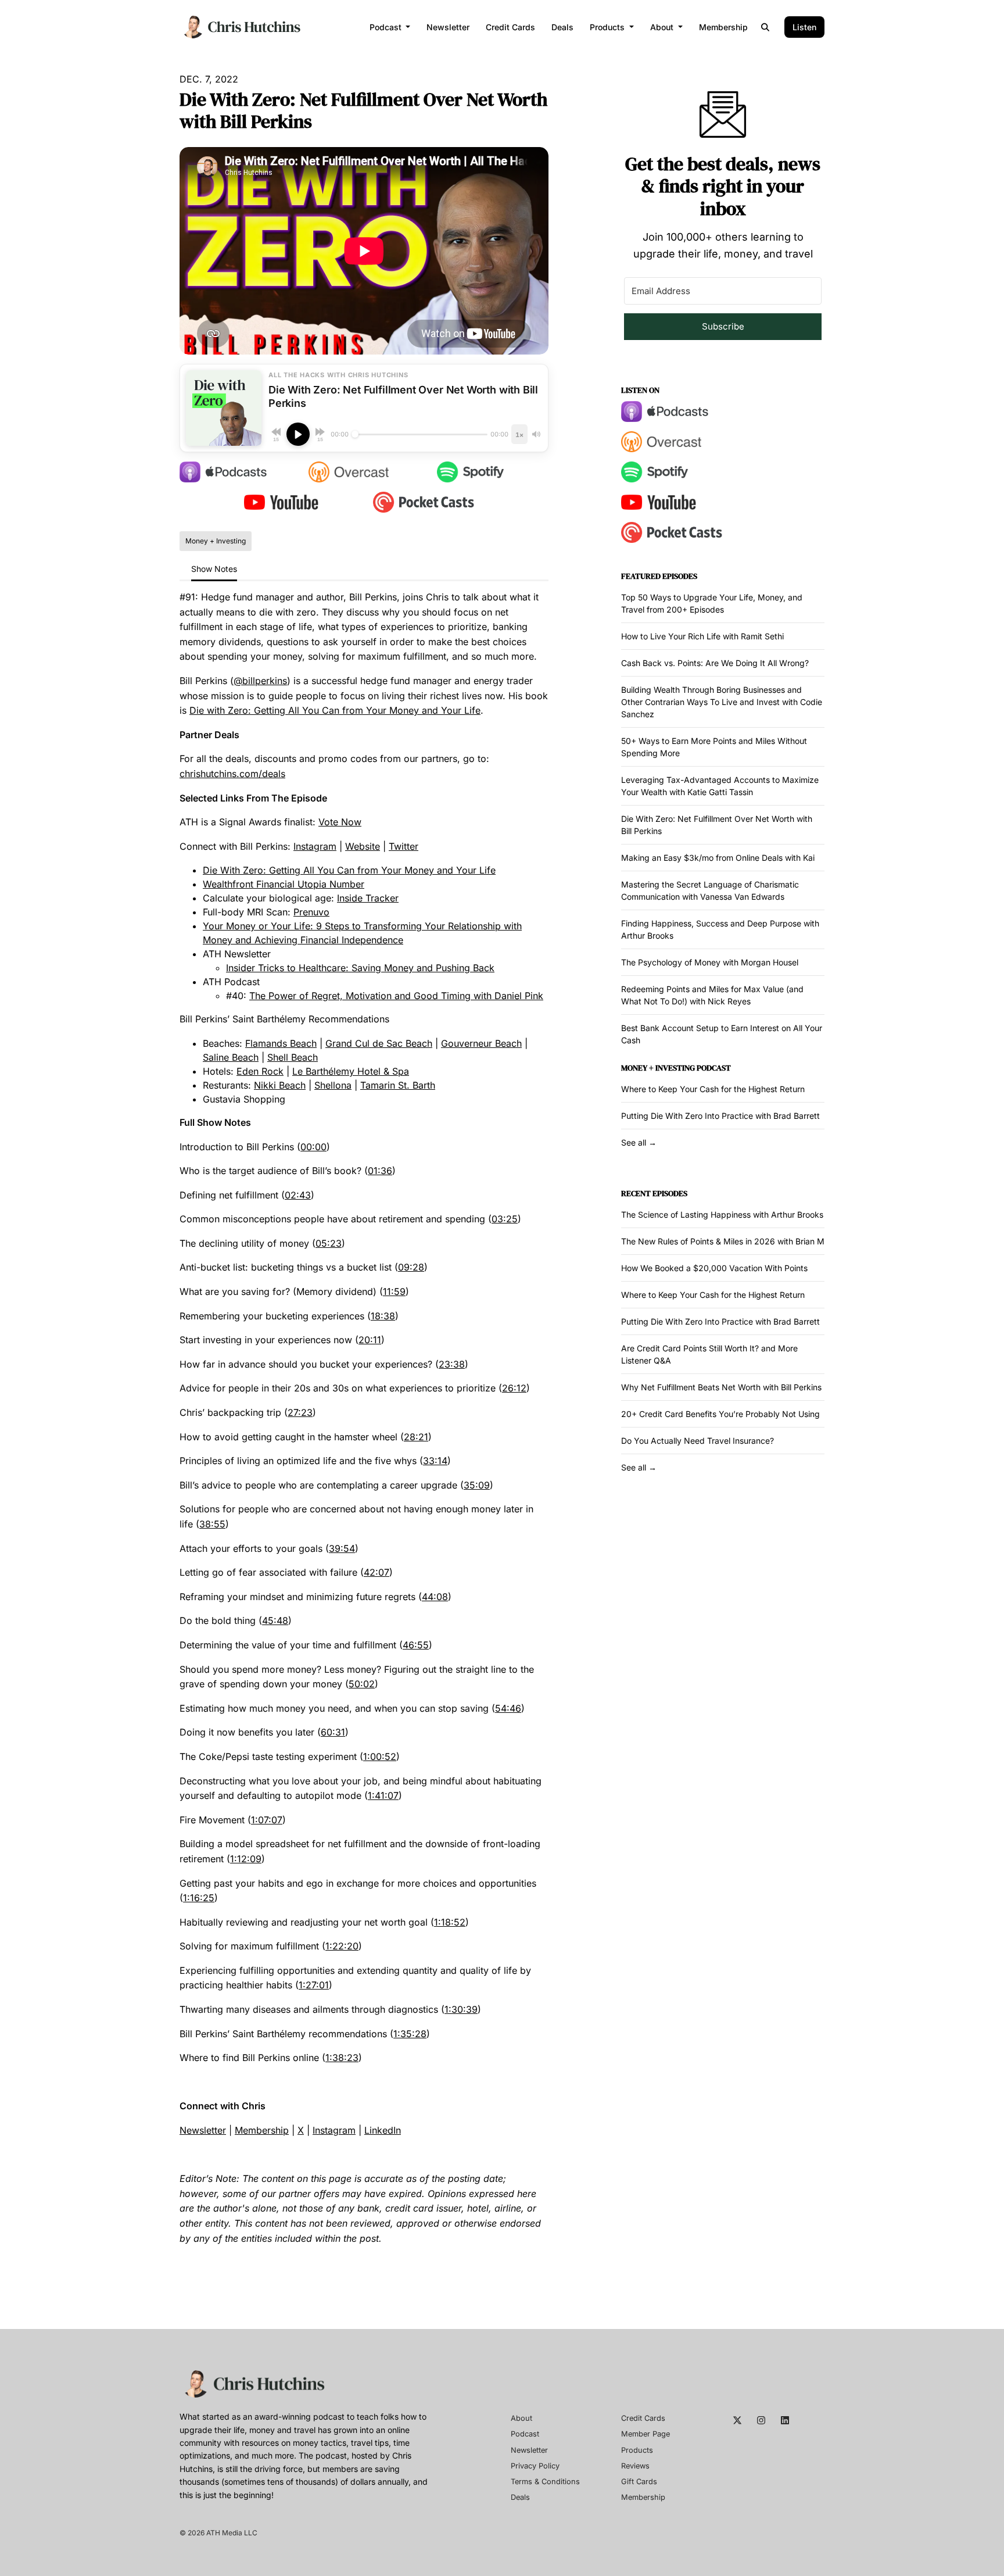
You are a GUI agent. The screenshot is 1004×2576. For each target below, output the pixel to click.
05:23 (329, 1243)
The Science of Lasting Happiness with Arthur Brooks (722, 1214)
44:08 (435, 1597)
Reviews (635, 2466)
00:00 (313, 1147)
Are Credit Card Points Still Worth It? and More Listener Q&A (709, 1354)
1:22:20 (342, 1946)
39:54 (342, 1548)
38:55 (212, 1524)
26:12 (514, 1388)
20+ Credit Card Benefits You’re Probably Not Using (720, 1414)
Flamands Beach (281, 1043)
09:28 (411, 1267)
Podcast (387, 27)
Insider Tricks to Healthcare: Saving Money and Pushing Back (360, 968)
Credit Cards (510, 27)
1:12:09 (246, 1859)
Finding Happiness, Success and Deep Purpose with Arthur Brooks (720, 929)
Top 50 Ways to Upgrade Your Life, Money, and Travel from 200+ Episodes (712, 603)
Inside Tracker (368, 898)
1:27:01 (314, 1985)
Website (363, 846)
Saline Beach (231, 1057)
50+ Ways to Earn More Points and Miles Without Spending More (714, 747)
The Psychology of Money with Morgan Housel (710, 962)
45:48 (275, 1620)
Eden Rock (260, 1071)
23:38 (452, 1364)
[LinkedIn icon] (785, 2420)
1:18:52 (450, 1922)
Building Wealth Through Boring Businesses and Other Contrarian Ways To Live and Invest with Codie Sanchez (722, 702)
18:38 (383, 1316)
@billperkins (260, 681)
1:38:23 (342, 2058)
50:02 (362, 1684)
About (663, 27)
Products (608, 27)
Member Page (646, 2434)
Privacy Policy (535, 2466)
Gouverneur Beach (481, 1043)
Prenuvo (311, 912)
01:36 (380, 1171)
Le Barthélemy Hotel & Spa (351, 1071)
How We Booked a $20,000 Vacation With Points (714, 1268)
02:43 (298, 1195)
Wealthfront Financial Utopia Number (284, 884)
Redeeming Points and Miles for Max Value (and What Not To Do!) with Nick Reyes (712, 995)
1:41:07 (383, 1795)
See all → (639, 1142)
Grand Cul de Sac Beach (379, 1043)
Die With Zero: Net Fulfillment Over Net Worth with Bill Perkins (717, 825)
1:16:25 (199, 1898)
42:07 (376, 1572)
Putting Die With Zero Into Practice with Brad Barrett (720, 1116)
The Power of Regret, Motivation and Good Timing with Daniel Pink (396, 996)
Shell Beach (293, 1057)
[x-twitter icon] (737, 2420)
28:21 (416, 1437)
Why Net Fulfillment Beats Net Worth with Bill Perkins (721, 1387)
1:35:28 (410, 2034)
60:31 (333, 1732)
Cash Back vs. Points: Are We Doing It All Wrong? (715, 663)
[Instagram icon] (761, 2420)
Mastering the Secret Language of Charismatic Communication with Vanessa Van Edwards (710, 890)
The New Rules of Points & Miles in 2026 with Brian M (723, 1241)
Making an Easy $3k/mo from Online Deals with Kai (718, 858)
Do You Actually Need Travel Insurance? (698, 1441)
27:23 (300, 1412)
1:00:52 (380, 1756)
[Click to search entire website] (766, 27)
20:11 (370, 1340)
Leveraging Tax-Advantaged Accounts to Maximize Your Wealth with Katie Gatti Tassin (720, 786)
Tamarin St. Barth (398, 1085)
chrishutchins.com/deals (232, 774)
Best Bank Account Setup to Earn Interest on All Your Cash (722, 1034)
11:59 (394, 1291)
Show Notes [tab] (214, 569)
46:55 (416, 1645)
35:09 (477, 1485)
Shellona (333, 1085)
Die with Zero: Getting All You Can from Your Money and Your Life (335, 710)
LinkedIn (383, 2130)
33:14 (435, 1461)
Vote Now (340, 822)
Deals (562, 27)
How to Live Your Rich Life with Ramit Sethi (702, 636)
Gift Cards (639, 2482)
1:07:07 (267, 1820)
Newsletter (448, 27)
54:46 (508, 1708)
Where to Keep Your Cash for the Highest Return (713, 1089)
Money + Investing (658, 1068)
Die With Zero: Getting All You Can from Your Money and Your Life (349, 870)
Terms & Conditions (545, 2482)
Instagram (315, 846)
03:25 (505, 1219)
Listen (804, 27)
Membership (723, 27)
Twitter (404, 846)
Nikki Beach (280, 1085)
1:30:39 (461, 2009)
